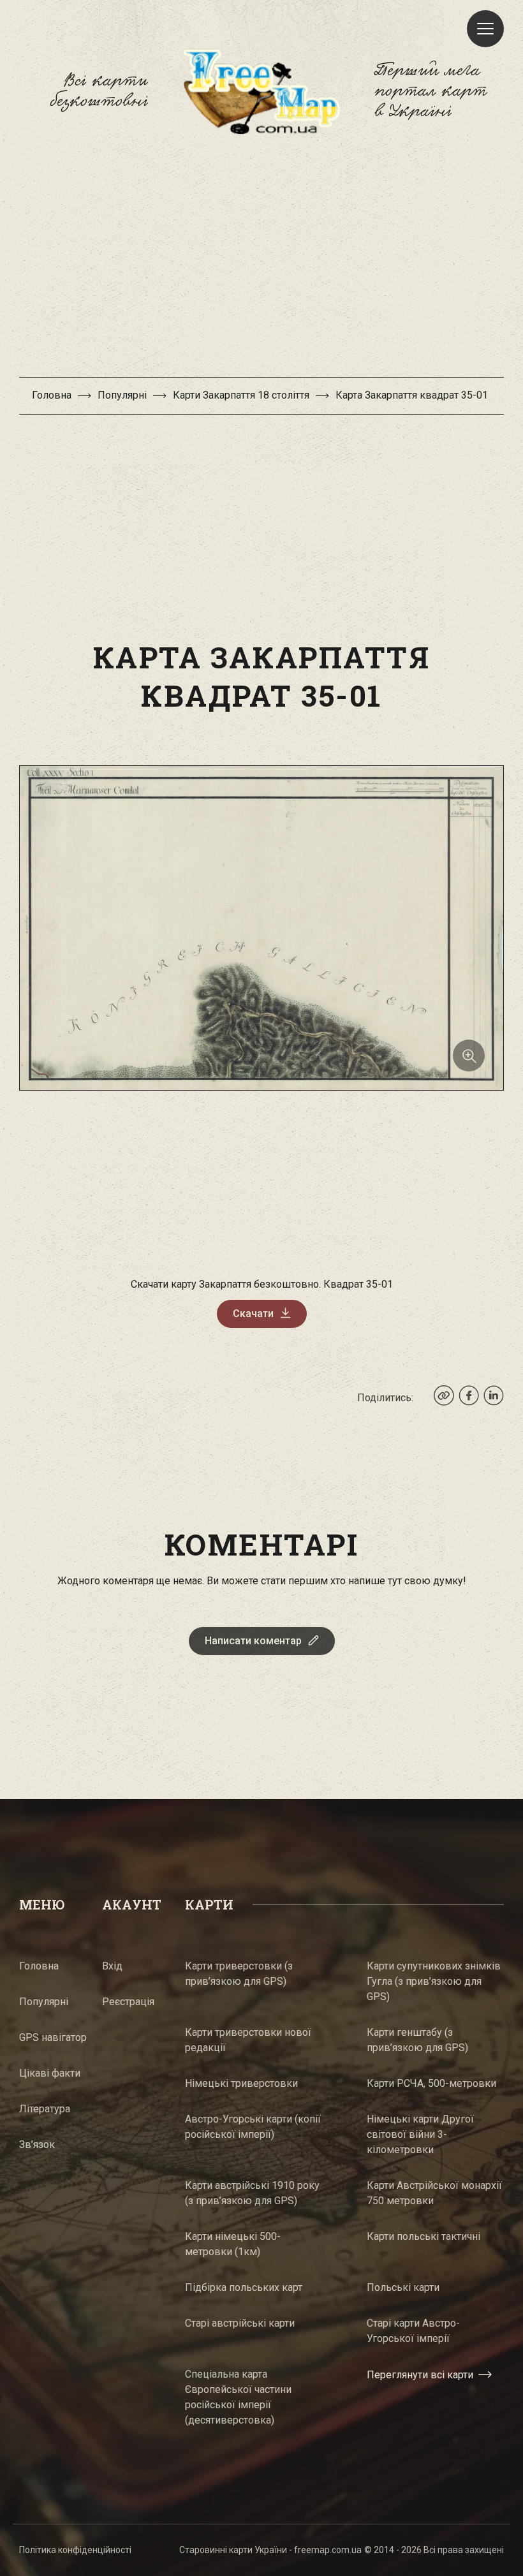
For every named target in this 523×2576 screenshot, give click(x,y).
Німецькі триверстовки (241, 2083)
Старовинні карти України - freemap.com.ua (270, 2550)
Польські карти (403, 2287)
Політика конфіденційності (75, 2550)
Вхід (112, 1966)
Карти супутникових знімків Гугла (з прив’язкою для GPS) (434, 1981)
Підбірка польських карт (244, 2287)
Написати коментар (253, 1641)
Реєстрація (128, 2002)
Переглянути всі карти (420, 2375)
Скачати (253, 1314)
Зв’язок (37, 2145)
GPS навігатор (53, 2037)
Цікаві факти (50, 2073)
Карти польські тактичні (424, 2236)
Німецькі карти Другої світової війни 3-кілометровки (420, 2134)
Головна (52, 395)
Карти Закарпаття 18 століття (241, 395)
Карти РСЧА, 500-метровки (431, 2083)
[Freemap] (261, 91)
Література (45, 2109)
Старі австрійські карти (240, 2323)
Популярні (122, 395)
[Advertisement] (261, 262)
